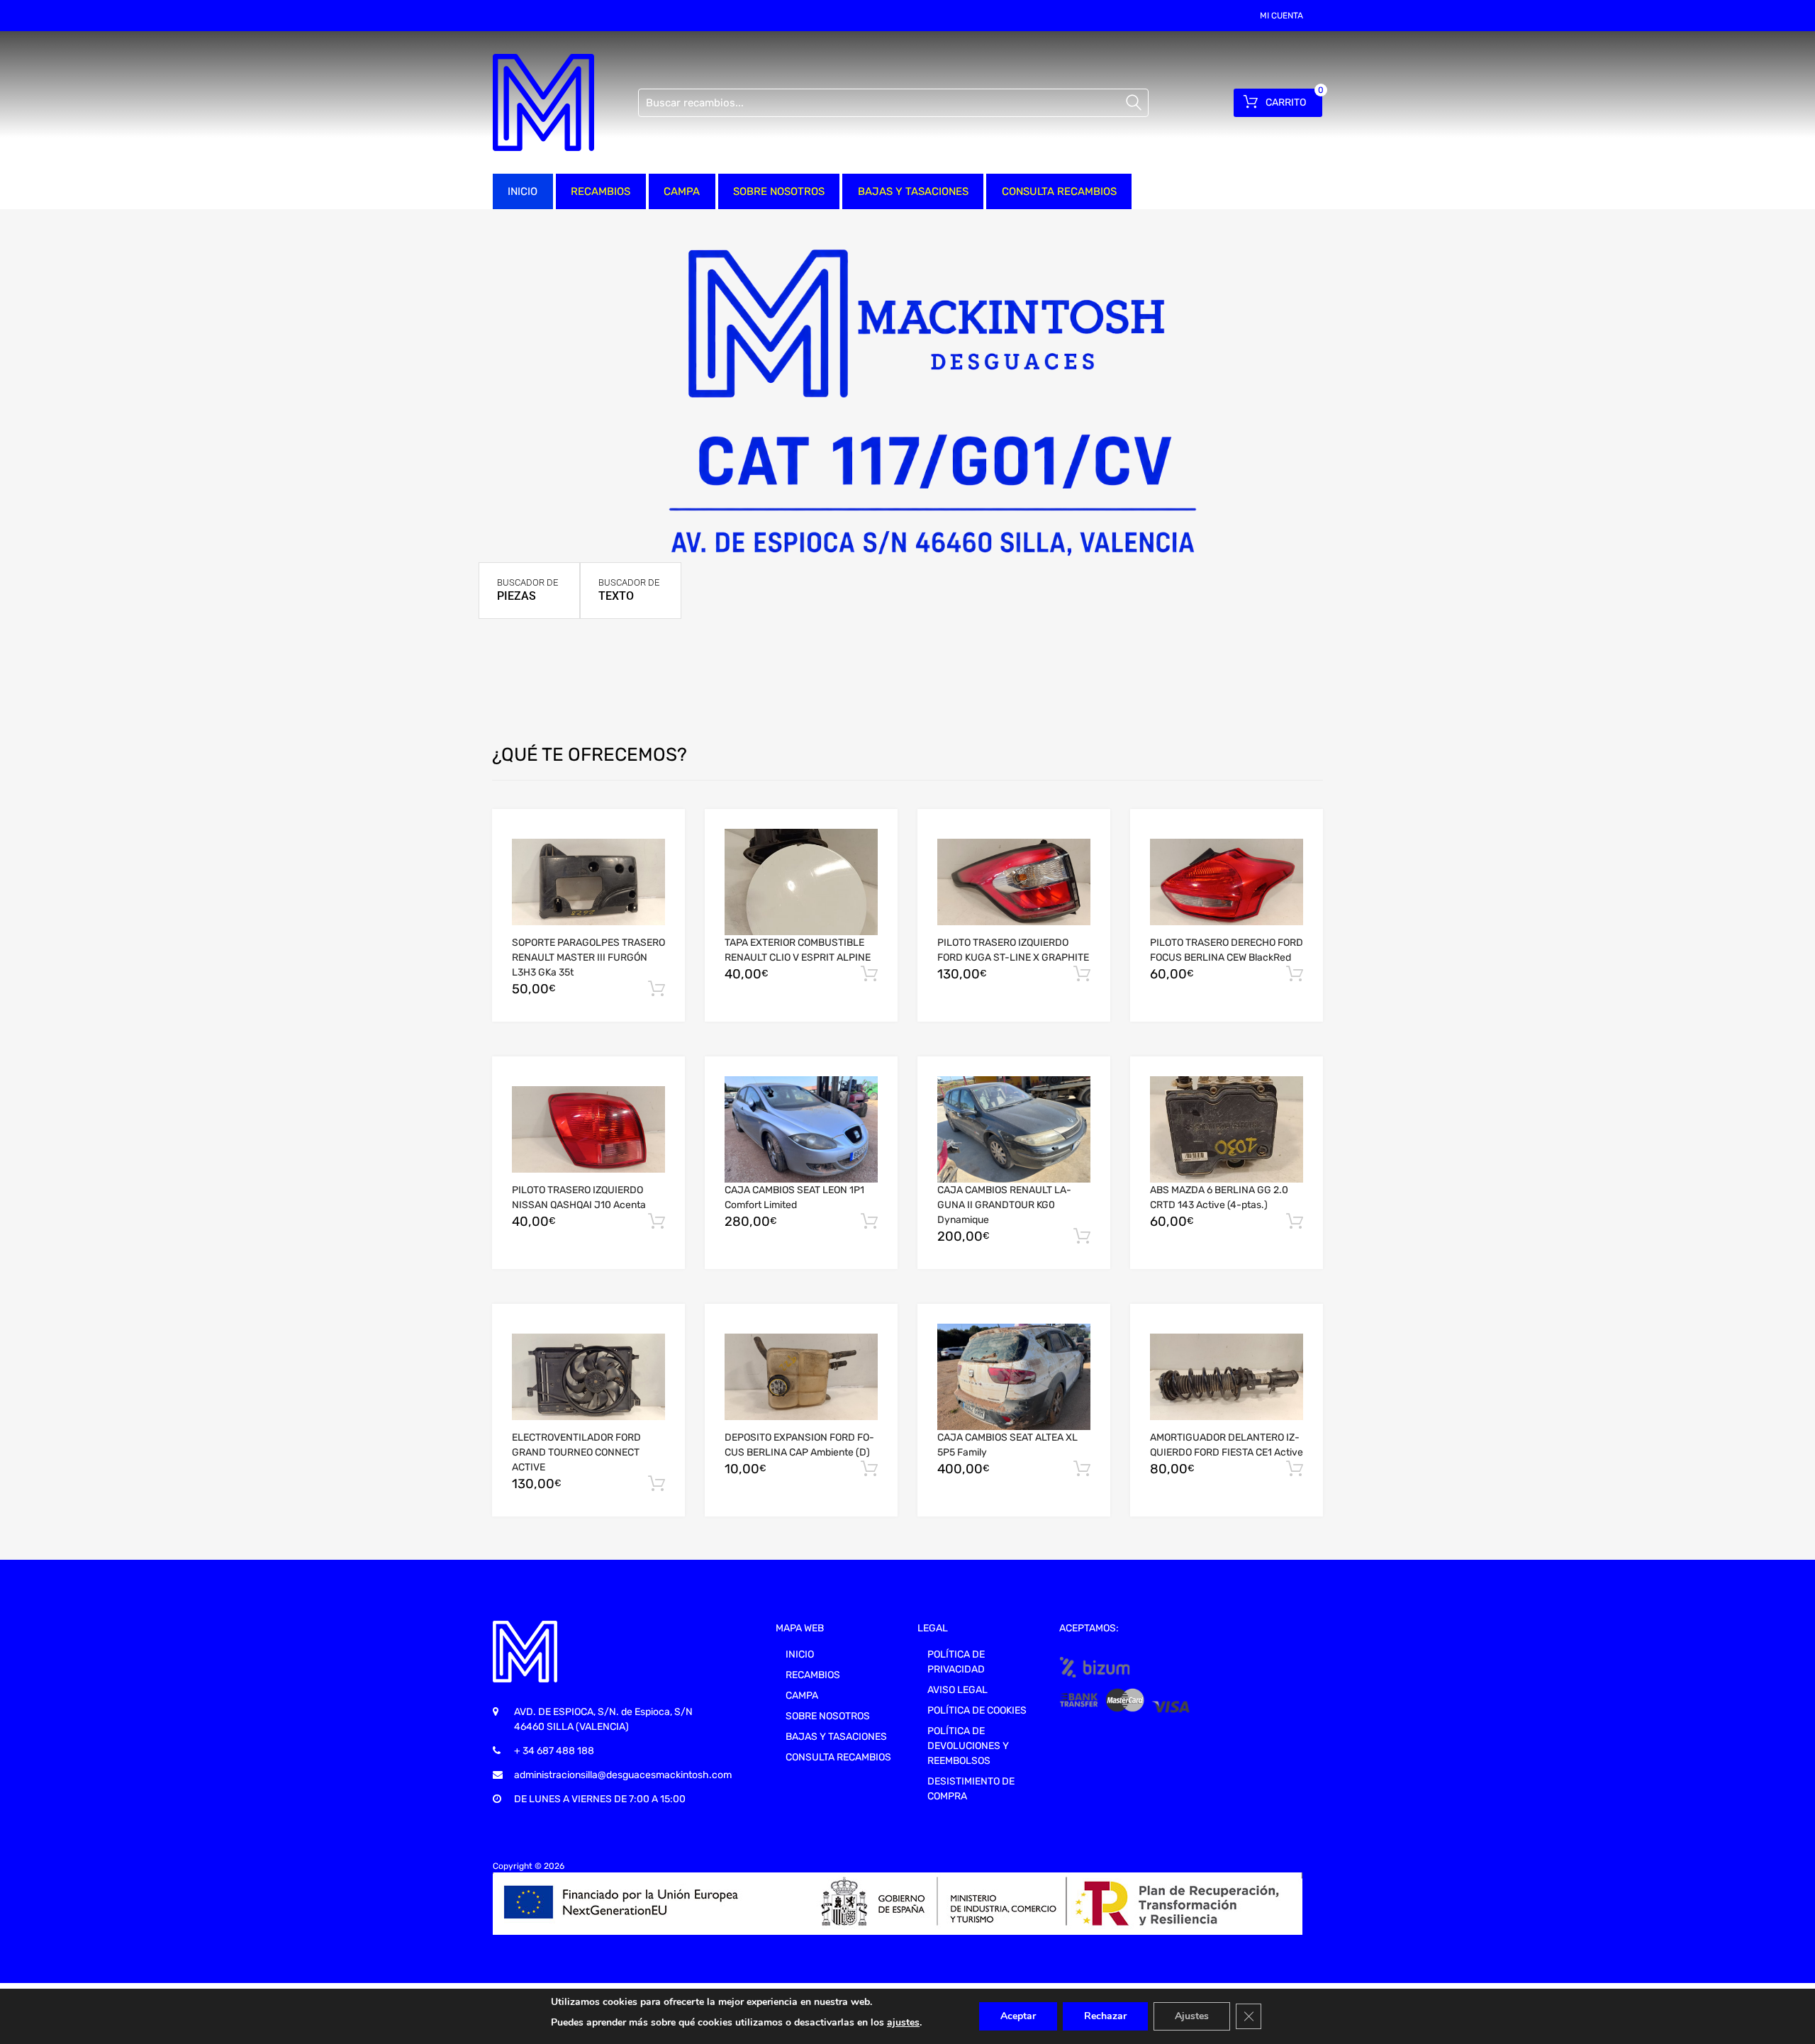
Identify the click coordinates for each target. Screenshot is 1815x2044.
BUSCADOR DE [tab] (527, 590)
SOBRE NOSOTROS (779, 191)
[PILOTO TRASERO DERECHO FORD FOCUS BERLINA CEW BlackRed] (1227, 882)
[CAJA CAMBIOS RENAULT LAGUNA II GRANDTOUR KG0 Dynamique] (1014, 1129)
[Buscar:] (893, 103)
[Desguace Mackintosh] (543, 102)
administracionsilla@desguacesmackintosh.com (623, 1775)
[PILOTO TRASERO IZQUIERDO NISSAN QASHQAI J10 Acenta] (588, 1129)
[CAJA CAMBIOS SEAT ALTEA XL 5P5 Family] (1014, 1377)
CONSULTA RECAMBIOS (1059, 191)
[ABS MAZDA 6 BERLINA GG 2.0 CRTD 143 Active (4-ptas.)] (1227, 1129)
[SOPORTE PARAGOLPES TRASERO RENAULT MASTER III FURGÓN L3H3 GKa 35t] (588, 882)
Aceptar (1018, 2016)
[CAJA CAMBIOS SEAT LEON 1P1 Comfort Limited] (801, 1129)
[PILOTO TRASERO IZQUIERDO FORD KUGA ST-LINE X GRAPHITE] (1014, 882)
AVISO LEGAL (957, 1690)
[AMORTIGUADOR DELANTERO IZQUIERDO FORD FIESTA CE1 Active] (1227, 1377)
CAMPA (682, 191)
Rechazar (1105, 2016)
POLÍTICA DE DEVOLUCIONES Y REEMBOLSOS (968, 1746)
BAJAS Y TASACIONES (913, 191)
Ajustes (1192, 2016)
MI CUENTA (1281, 16)
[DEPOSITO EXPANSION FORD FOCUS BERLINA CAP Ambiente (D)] (801, 1377)
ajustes (903, 2022)
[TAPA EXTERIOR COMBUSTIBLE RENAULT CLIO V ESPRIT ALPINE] (801, 882)
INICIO (523, 191)
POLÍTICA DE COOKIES (977, 1710)
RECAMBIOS (601, 191)
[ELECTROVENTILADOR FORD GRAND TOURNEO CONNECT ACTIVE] (588, 1377)
